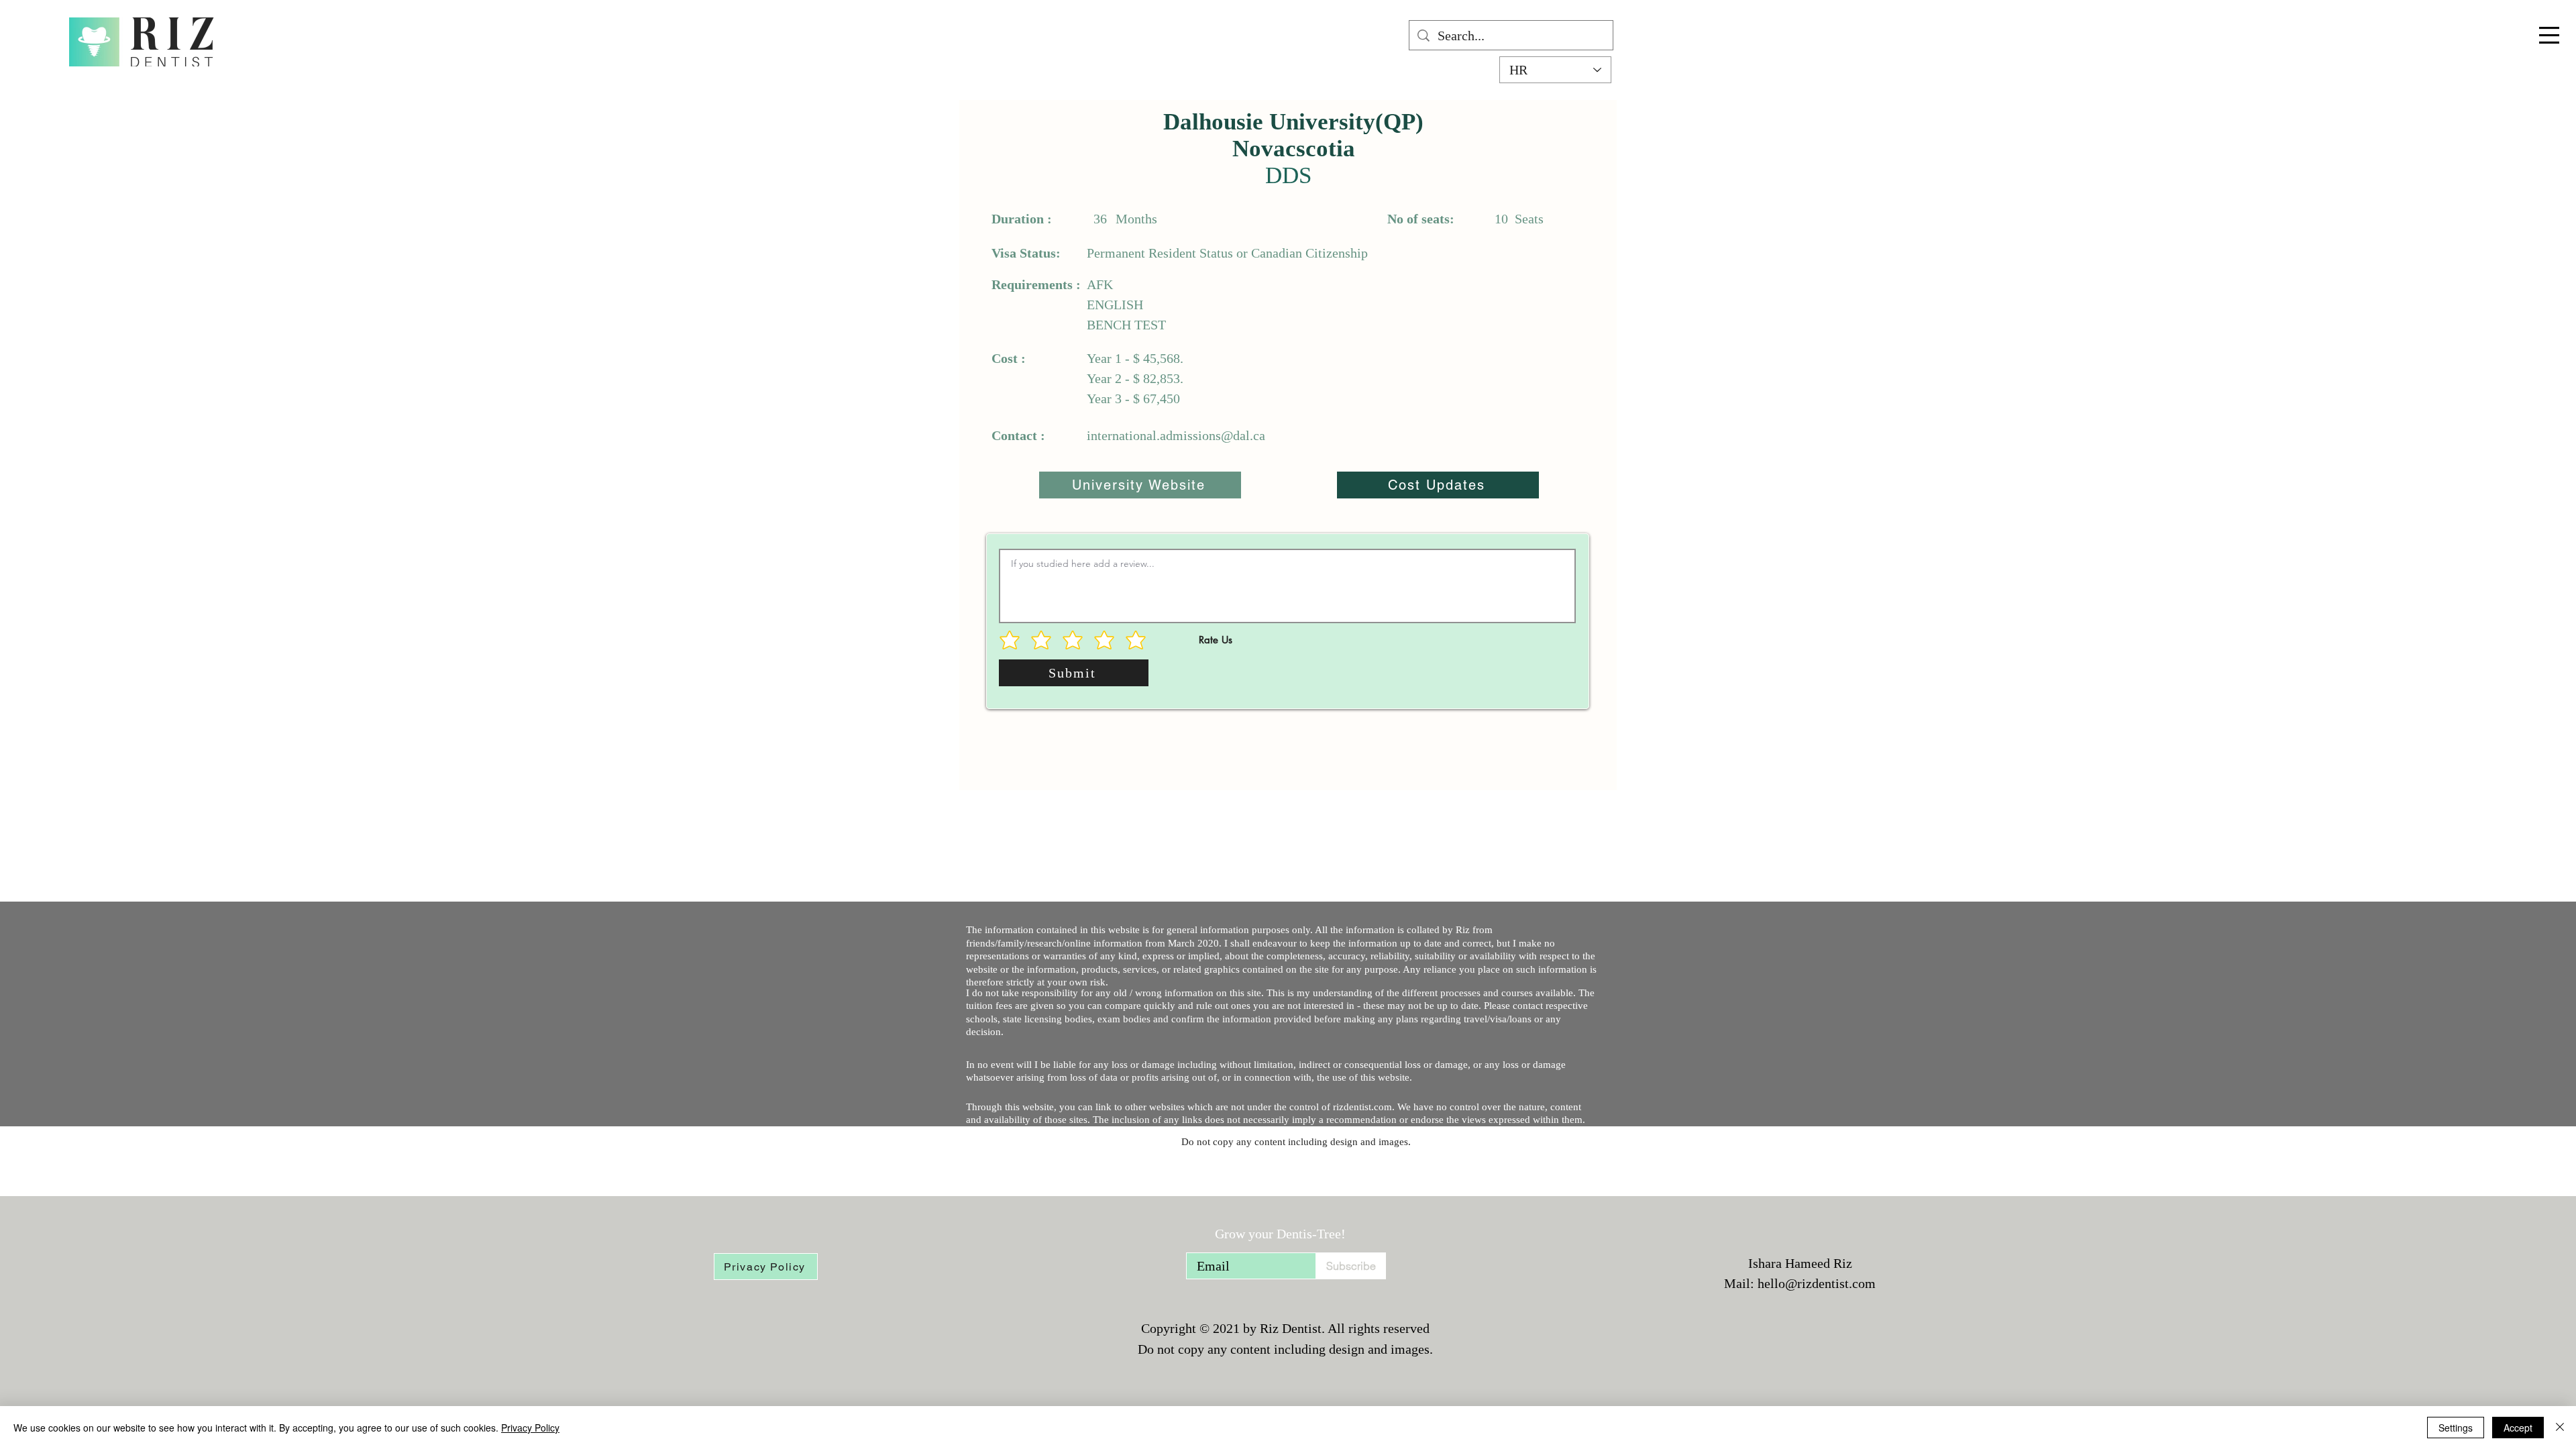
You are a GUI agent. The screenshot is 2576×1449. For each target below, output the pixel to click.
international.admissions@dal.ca (1176, 435)
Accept (2518, 1428)
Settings (2456, 1428)
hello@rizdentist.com (1817, 1283)
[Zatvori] (2560, 1428)
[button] (2549, 35)
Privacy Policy (530, 1428)
